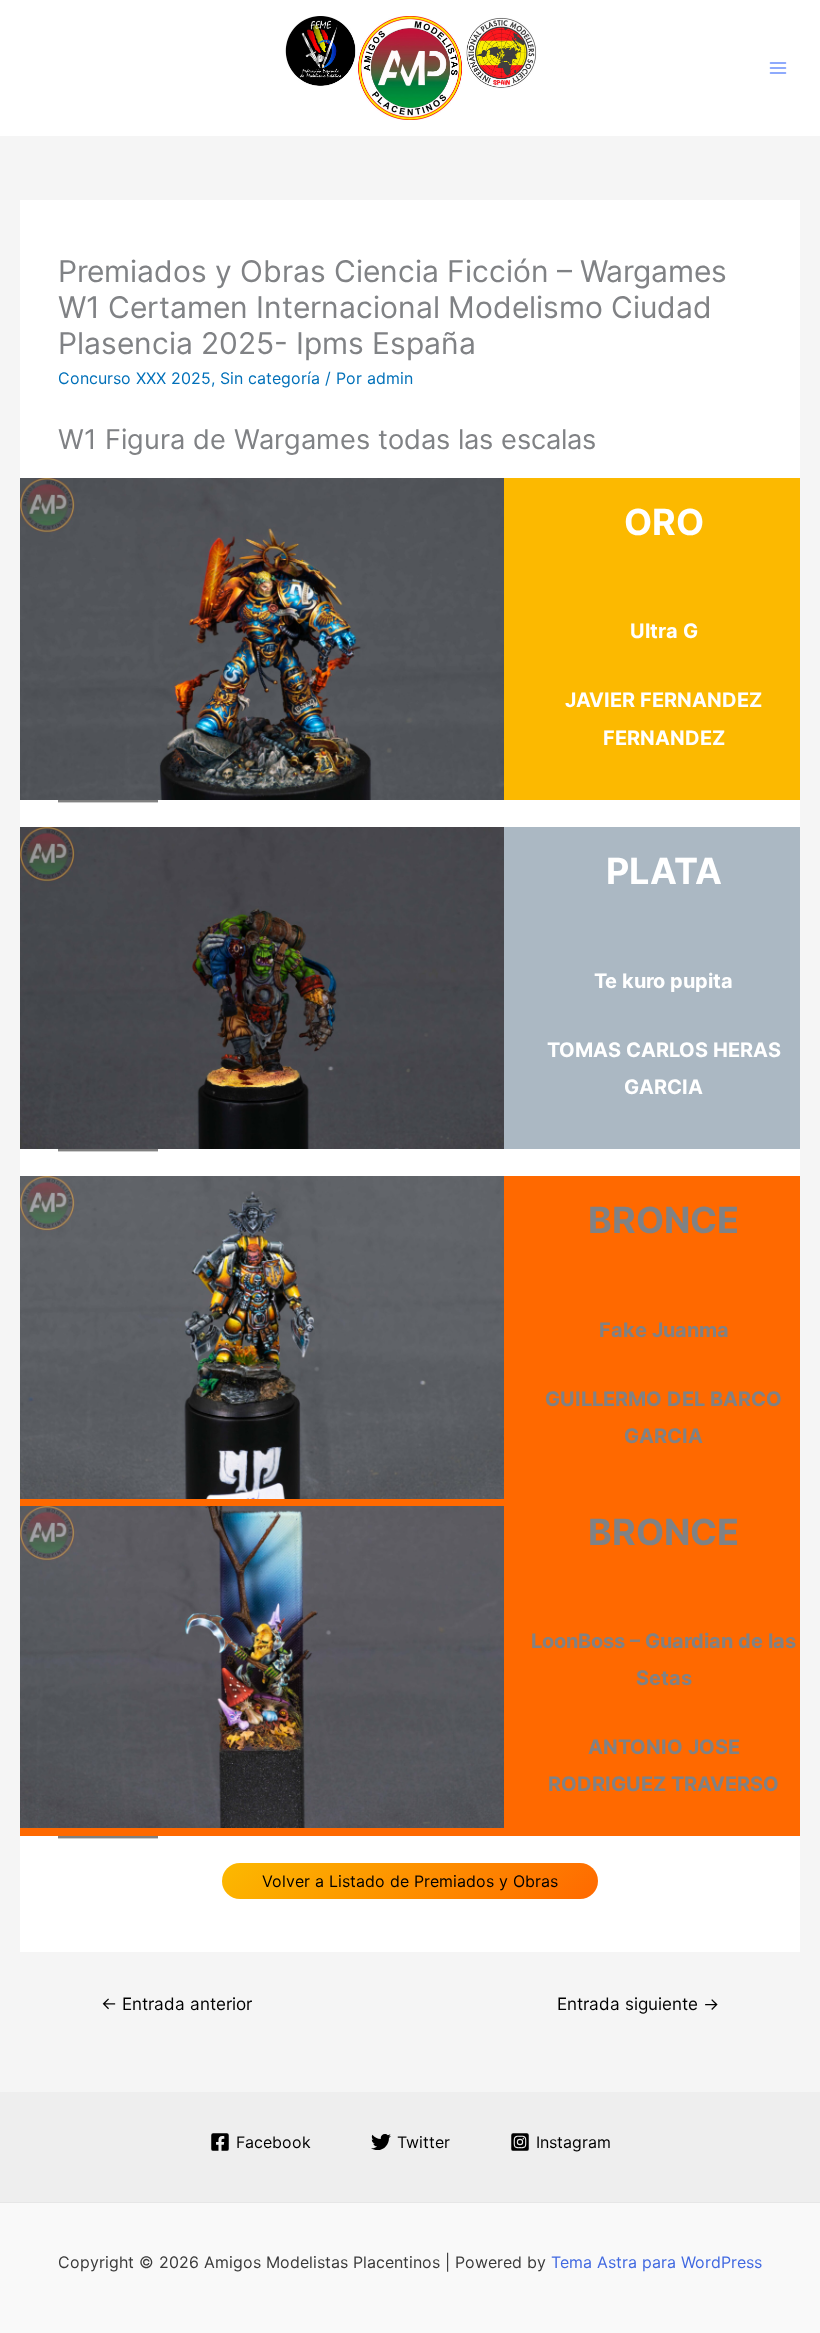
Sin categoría (270, 378)
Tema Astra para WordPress (656, 2262)
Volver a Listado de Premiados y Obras (410, 1881)
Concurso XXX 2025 (134, 378)
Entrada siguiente (638, 2003)
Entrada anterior (176, 2003)
